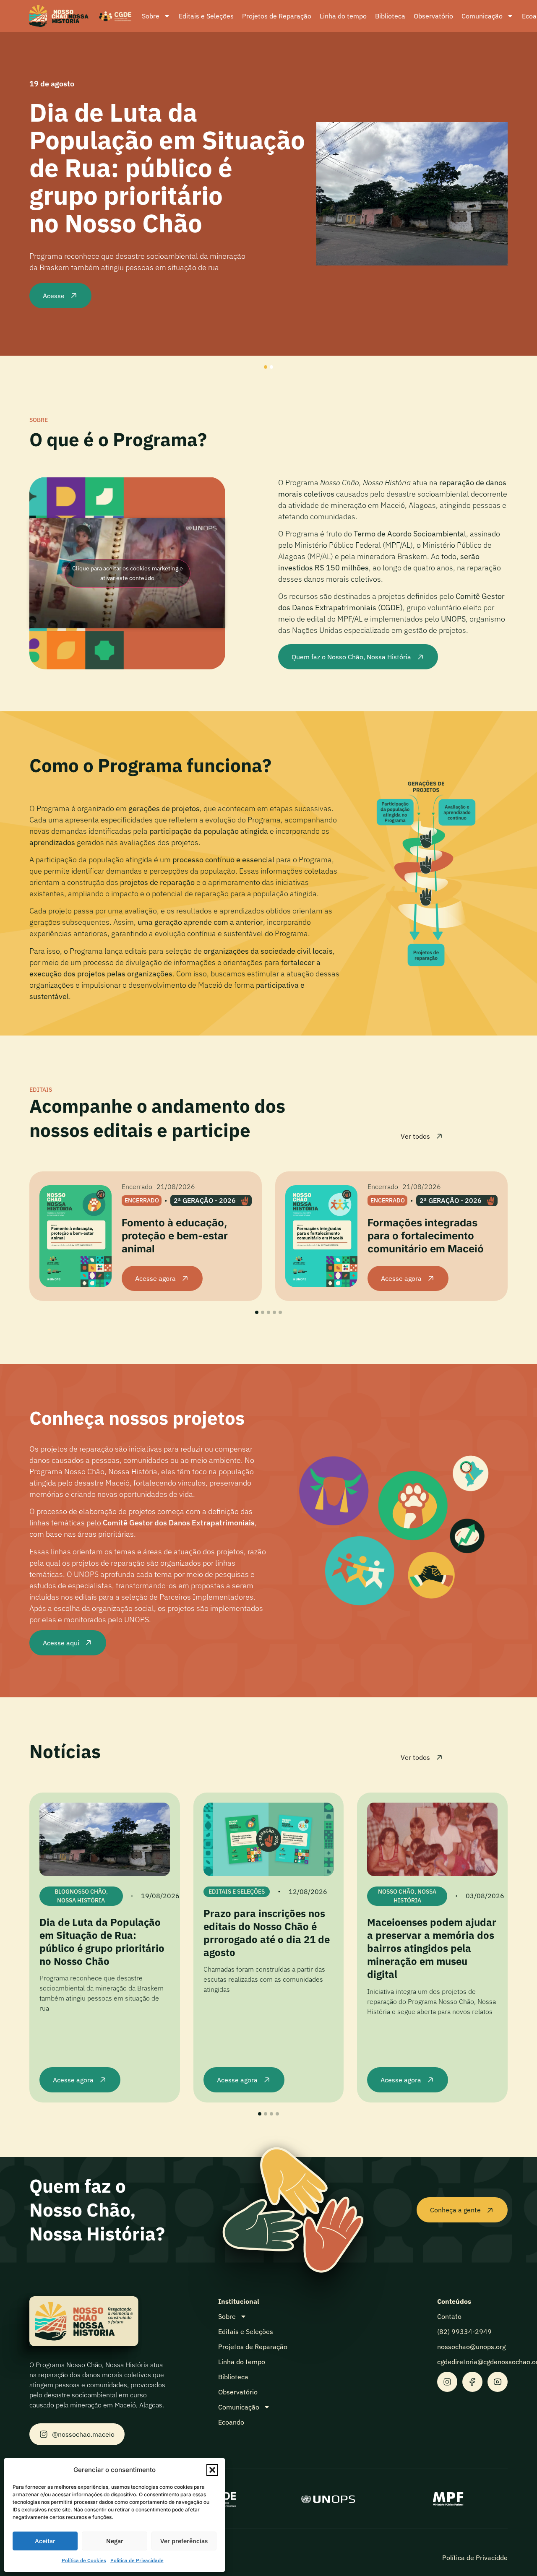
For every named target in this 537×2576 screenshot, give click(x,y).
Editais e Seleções (206, 16)
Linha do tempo (343, 16)
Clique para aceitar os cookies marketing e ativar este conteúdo (128, 573)
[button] (212, 2470)
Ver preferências (184, 2541)
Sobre (151, 16)
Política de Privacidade (137, 2560)
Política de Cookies (84, 2560)
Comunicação (482, 16)
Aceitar (45, 2541)
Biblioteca (390, 16)
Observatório (433, 16)
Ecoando (231, 2422)
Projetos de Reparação (277, 16)
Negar (115, 2541)
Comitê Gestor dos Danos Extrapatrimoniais (179, 1523)
